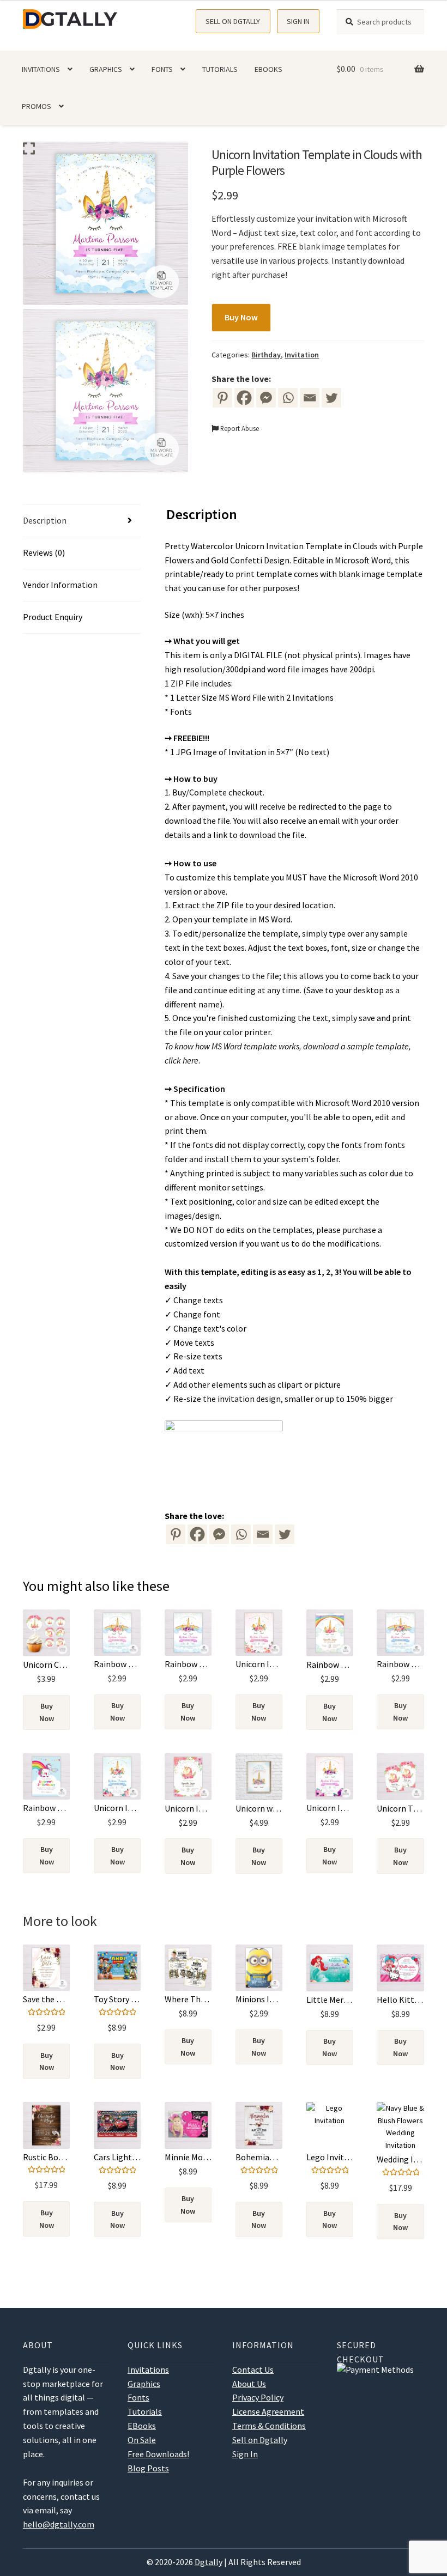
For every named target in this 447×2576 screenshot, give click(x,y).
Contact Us (253, 2370)
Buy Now (241, 317)
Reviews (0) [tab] (44, 552)
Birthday (266, 355)
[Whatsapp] (288, 398)
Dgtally (209, 2562)
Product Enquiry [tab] (53, 617)
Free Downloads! (158, 2454)
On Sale (142, 2440)
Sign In (298, 21)
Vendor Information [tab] (60, 585)
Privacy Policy (258, 2397)
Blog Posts (148, 2468)
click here (182, 1060)
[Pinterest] (222, 398)
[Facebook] (244, 398)
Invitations (41, 69)
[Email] (310, 398)
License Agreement (268, 2411)
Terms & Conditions (269, 2426)
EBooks (268, 69)
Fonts (162, 69)
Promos (37, 106)
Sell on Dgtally (233, 21)
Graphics (106, 69)
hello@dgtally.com (59, 2524)
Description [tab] (45, 520)
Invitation (302, 355)
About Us (249, 2384)
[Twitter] (331, 398)
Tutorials (220, 69)
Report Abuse (239, 428)
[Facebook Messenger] (219, 1534)
